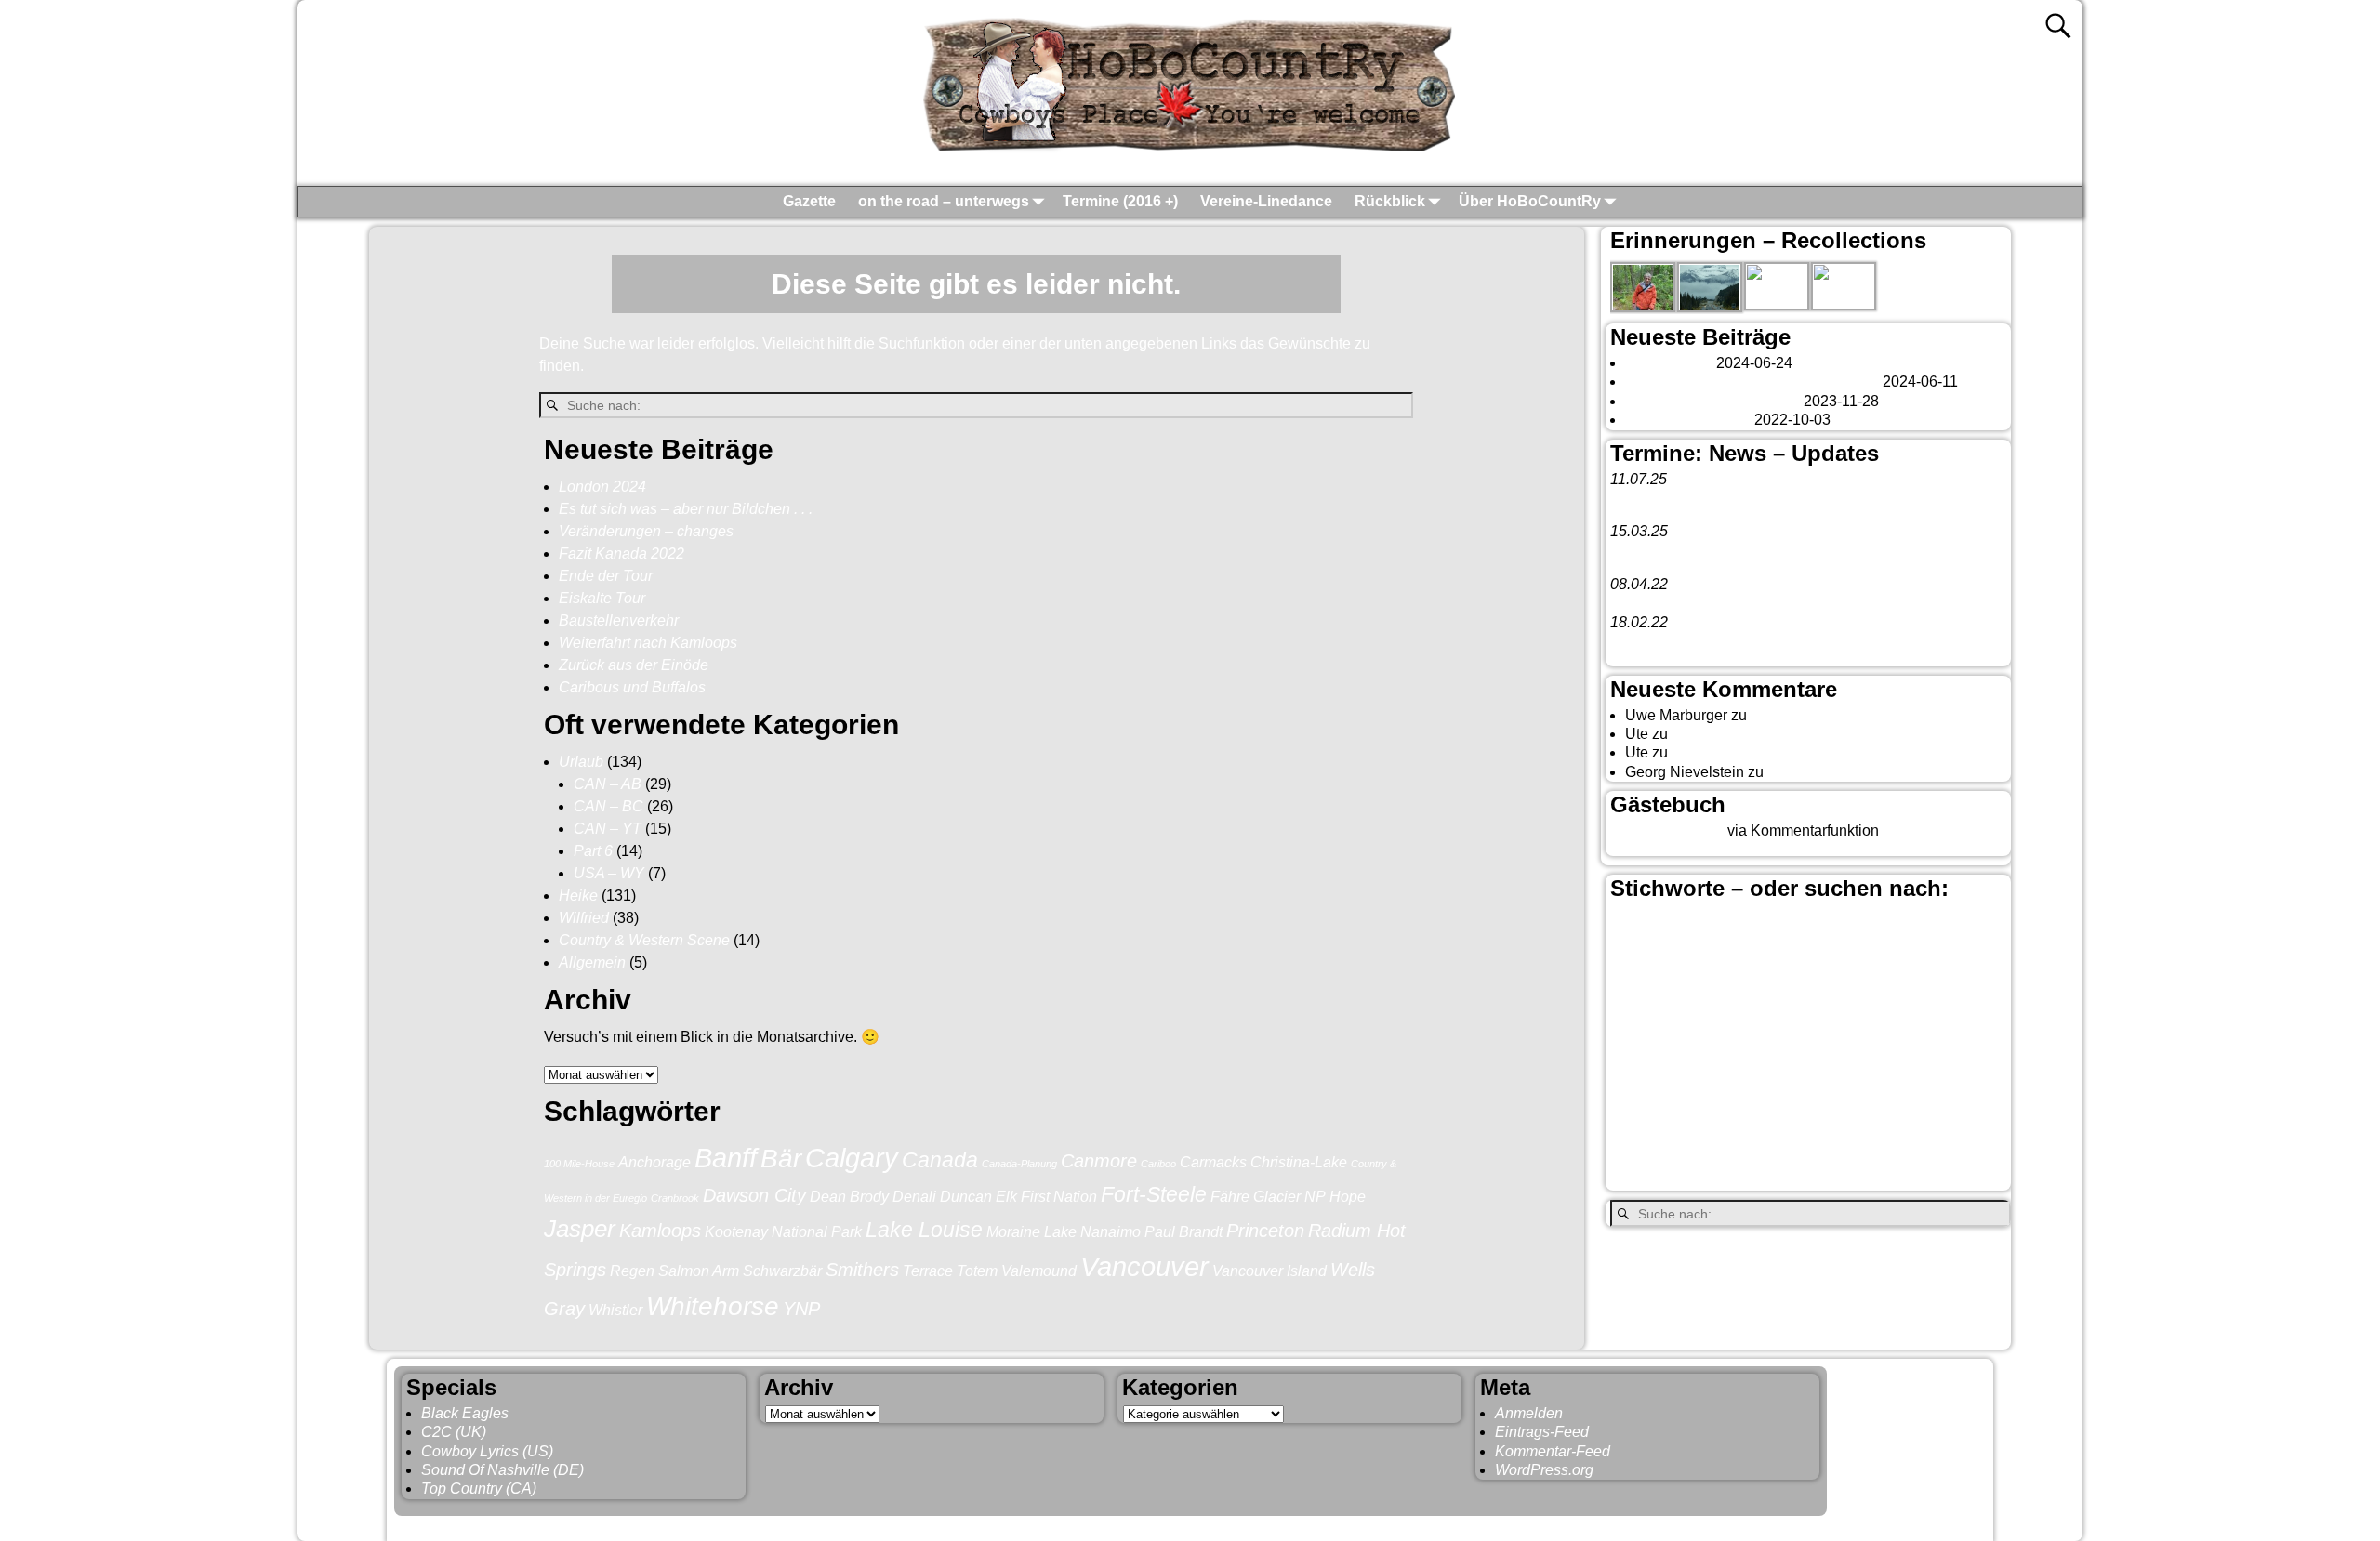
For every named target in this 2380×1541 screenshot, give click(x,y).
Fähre (1230, 1196)
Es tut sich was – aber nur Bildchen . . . (686, 509)
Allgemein (592, 962)
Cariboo (1158, 1164)
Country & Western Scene (644, 940)
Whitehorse (713, 1306)
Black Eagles (465, 1413)
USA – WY (609, 873)
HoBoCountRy (491, 1525)
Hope (1348, 1196)
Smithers (862, 1270)
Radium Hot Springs (1921, 1087)
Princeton (1265, 1231)
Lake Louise (924, 1230)
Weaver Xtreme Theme (1911, 1525)
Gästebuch (1786, 715)
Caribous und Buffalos (632, 687)
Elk (1006, 1196)
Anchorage (654, 1162)
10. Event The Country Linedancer (1723, 641)
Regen (632, 1271)
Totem (977, 1271)
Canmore (1099, 1161)
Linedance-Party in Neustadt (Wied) (1728, 551)
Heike (578, 896)
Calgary (852, 1158)
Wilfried (584, 918)
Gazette (809, 201)
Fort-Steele (1154, 1194)
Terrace (928, 1271)
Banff (726, 1158)
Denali (914, 1196)
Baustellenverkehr (619, 620)
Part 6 (593, 851)
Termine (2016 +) (1120, 201)
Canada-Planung (1019, 1164)
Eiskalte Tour (602, 598)
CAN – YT (608, 829)
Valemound (1039, 1271)
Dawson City (754, 1195)
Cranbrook (675, 1198)
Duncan (966, 1196)
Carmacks (1213, 1162)
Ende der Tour (606, 576)
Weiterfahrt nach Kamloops (648, 643)
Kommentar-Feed (1553, 1451)
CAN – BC (608, 806)
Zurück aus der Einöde (634, 665)
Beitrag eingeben (1667, 830)
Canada (940, 1160)
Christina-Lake (1299, 1162)
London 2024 (602, 487)
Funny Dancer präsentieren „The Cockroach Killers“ (1780, 603)
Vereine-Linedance (1266, 201)
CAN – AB (608, 784)
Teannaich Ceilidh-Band (1756, 498)
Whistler (615, 1310)
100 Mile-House (579, 1164)
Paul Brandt (1183, 1231)
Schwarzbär (782, 1271)
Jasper (580, 1229)
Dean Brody (849, 1196)
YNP (801, 1309)
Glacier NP (1289, 1196)
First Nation (1059, 1196)
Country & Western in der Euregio (1786, 981)
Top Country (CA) (479, 1488)
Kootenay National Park (783, 1231)
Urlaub (581, 762)
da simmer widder (1826, 772)
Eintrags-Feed (1542, 1432)
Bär (781, 1159)
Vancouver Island (1269, 1271)
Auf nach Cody (1720, 734)
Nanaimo (1111, 1231)
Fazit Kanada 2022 (621, 553)
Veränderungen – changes (646, 531)
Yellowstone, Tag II (1734, 752)
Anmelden (1529, 1413)
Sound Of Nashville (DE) (502, 1470)
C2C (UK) (454, 1432)
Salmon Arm (699, 1271)
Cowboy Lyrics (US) (487, 1451)
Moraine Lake (1031, 1231)
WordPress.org (1544, 1470)
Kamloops (660, 1231)
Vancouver (1144, 1266)
